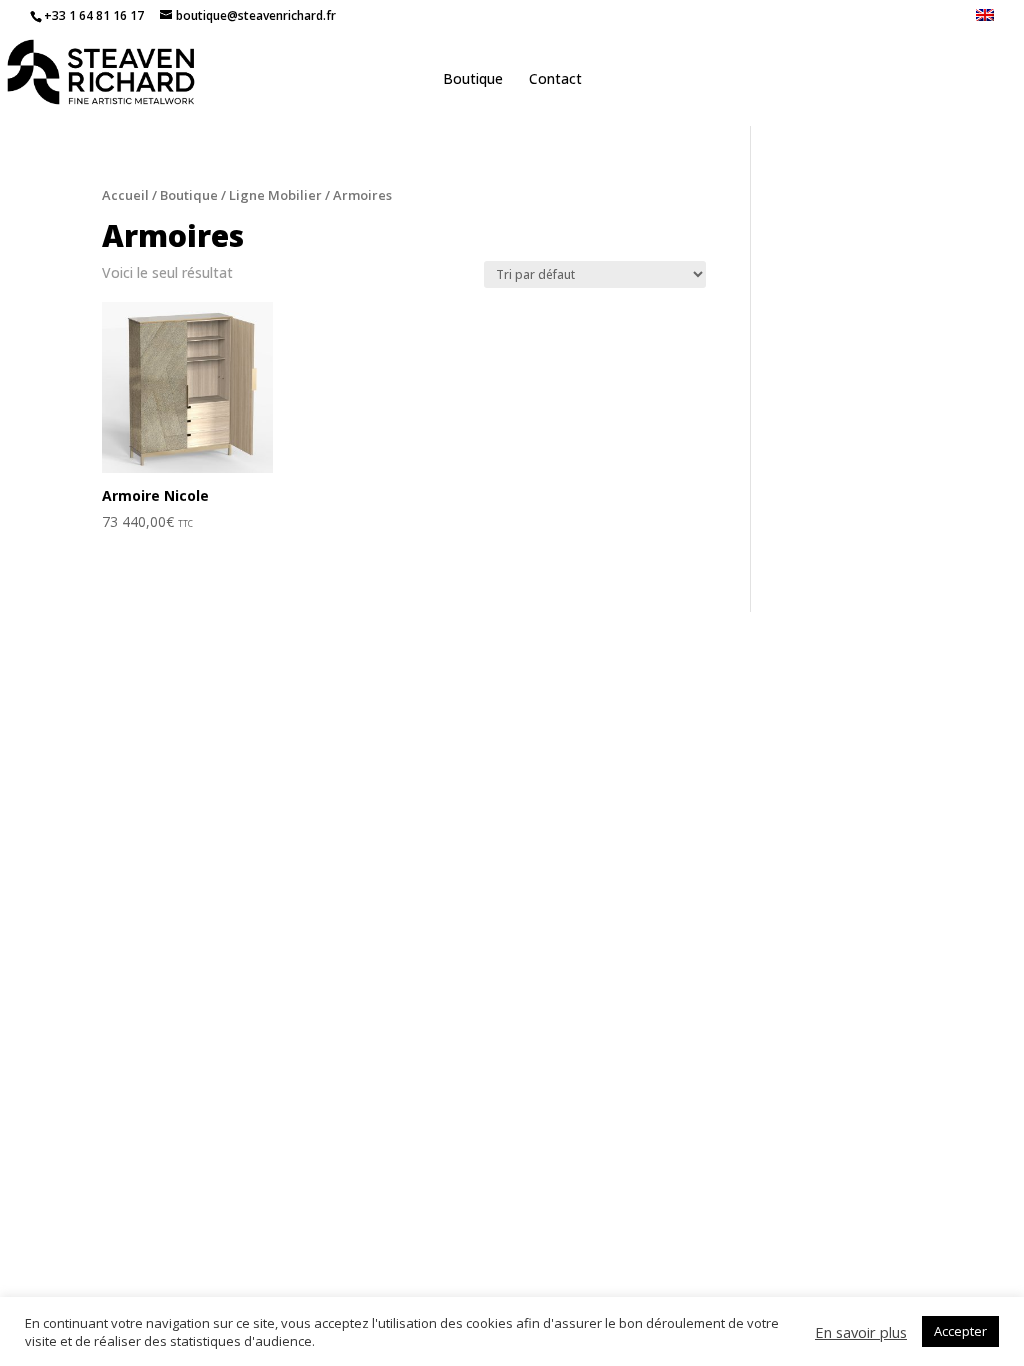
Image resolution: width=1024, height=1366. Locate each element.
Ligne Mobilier (275, 195)
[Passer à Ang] (985, 20)
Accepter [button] (960, 1331)
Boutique (473, 80)
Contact (555, 80)
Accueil (125, 195)
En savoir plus (861, 1332)
